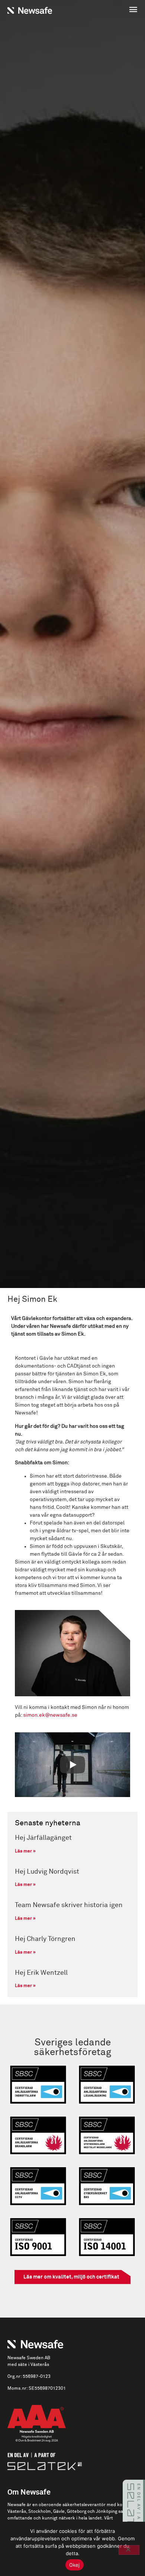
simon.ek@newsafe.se (50, 1715)
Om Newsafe (29, 2492)
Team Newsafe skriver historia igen (69, 1905)
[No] (129, 2550)
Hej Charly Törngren (45, 1939)
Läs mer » (25, 1851)
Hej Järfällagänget (43, 1838)
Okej (75, 2565)
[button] (107, 10)
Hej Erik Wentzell (41, 1973)
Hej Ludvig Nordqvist (47, 1872)
